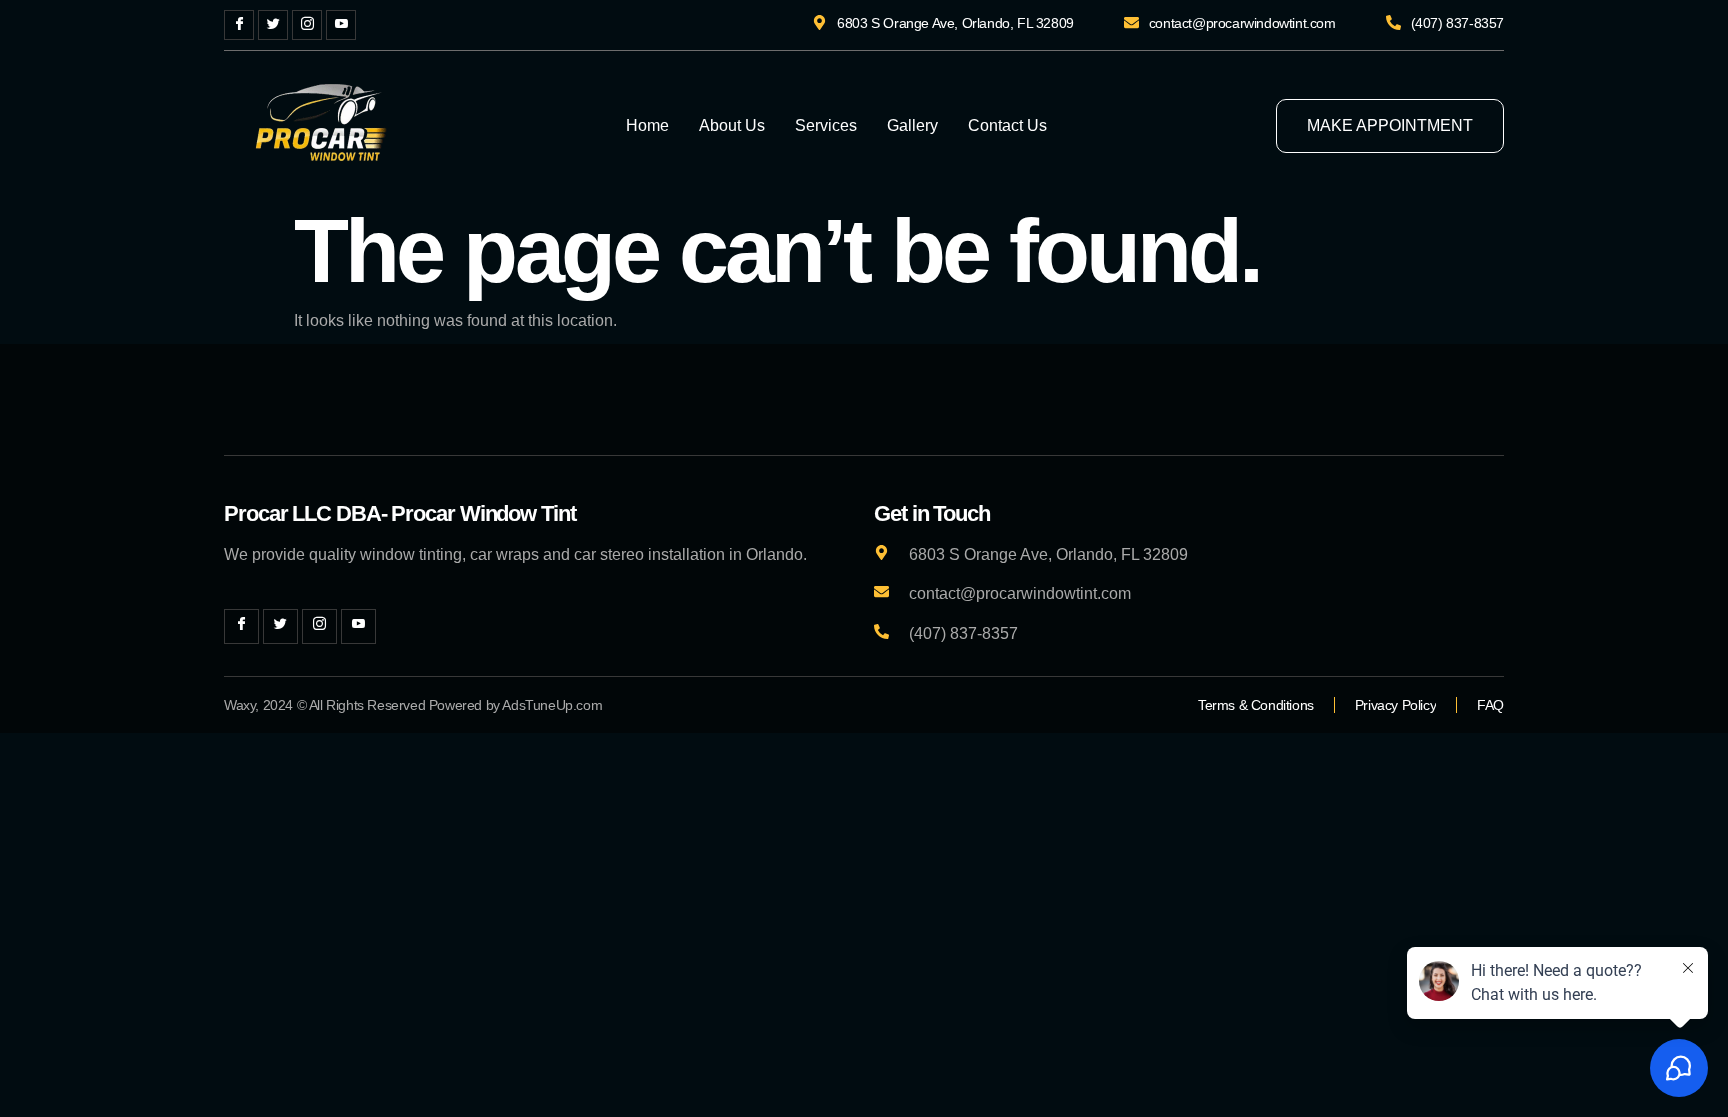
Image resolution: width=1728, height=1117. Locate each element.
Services (826, 125)
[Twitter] (273, 25)
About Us (732, 125)
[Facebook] (239, 25)
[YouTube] (341, 25)
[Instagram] (307, 25)
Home (647, 125)
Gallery (912, 125)
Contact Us (1007, 125)
